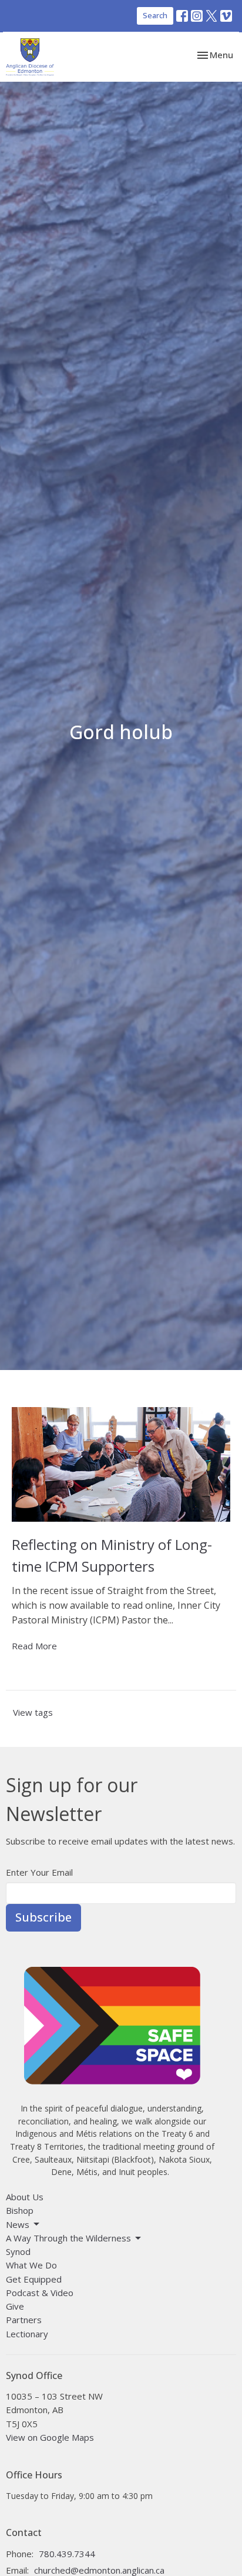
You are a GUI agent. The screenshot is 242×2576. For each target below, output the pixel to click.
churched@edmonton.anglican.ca (99, 2570)
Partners (24, 2320)
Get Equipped (34, 2279)
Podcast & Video (40, 2293)
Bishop (20, 2210)
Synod (18, 2251)
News (18, 2224)
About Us (25, 2197)
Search (155, 15)
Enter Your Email (39, 1872)
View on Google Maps (50, 2437)
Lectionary (27, 2334)
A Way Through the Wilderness (68, 2238)
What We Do (31, 2265)
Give (15, 2306)
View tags (33, 1712)
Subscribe (43, 1917)
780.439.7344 (67, 2554)
